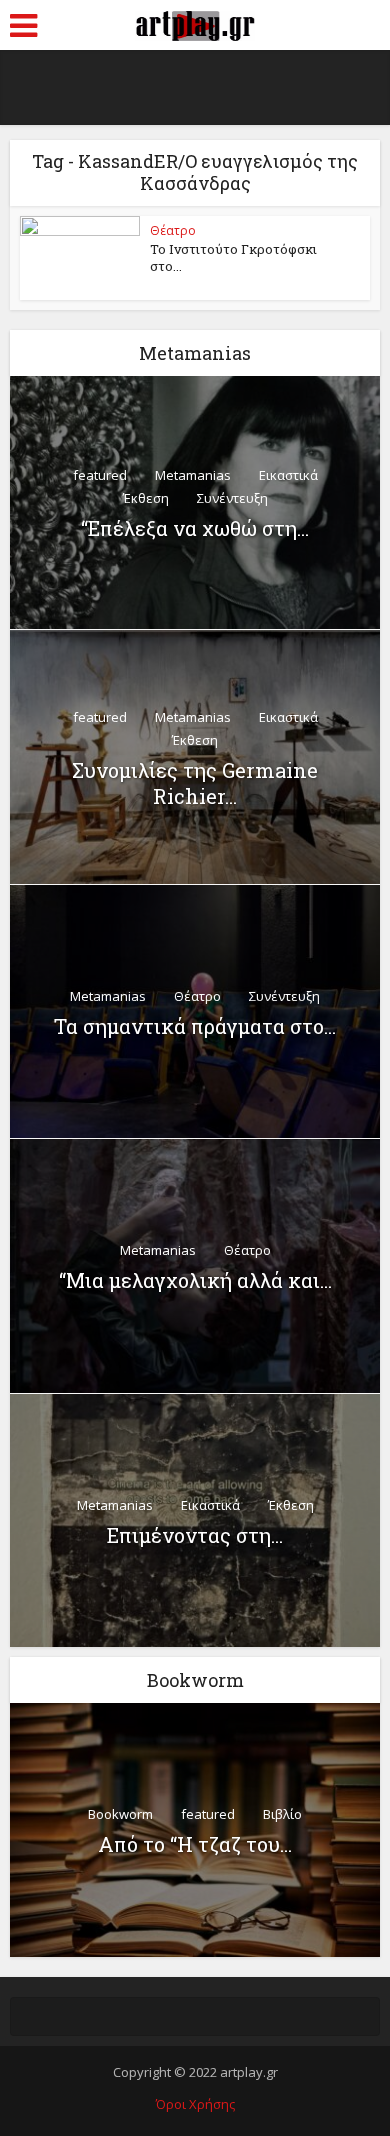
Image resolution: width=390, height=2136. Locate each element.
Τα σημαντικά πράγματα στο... (195, 1026)
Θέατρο (173, 230)
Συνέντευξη (232, 498)
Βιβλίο (282, 1814)
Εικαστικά (288, 475)
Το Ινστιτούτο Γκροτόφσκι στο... (233, 257)
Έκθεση (146, 498)
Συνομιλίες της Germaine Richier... (195, 783)
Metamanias (193, 475)
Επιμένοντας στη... (195, 1535)
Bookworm (120, 1814)
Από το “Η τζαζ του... (195, 1844)
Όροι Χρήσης (195, 2104)
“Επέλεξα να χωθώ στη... (195, 528)
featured (100, 475)
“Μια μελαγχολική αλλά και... (195, 1280)
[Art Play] (195, 23)
